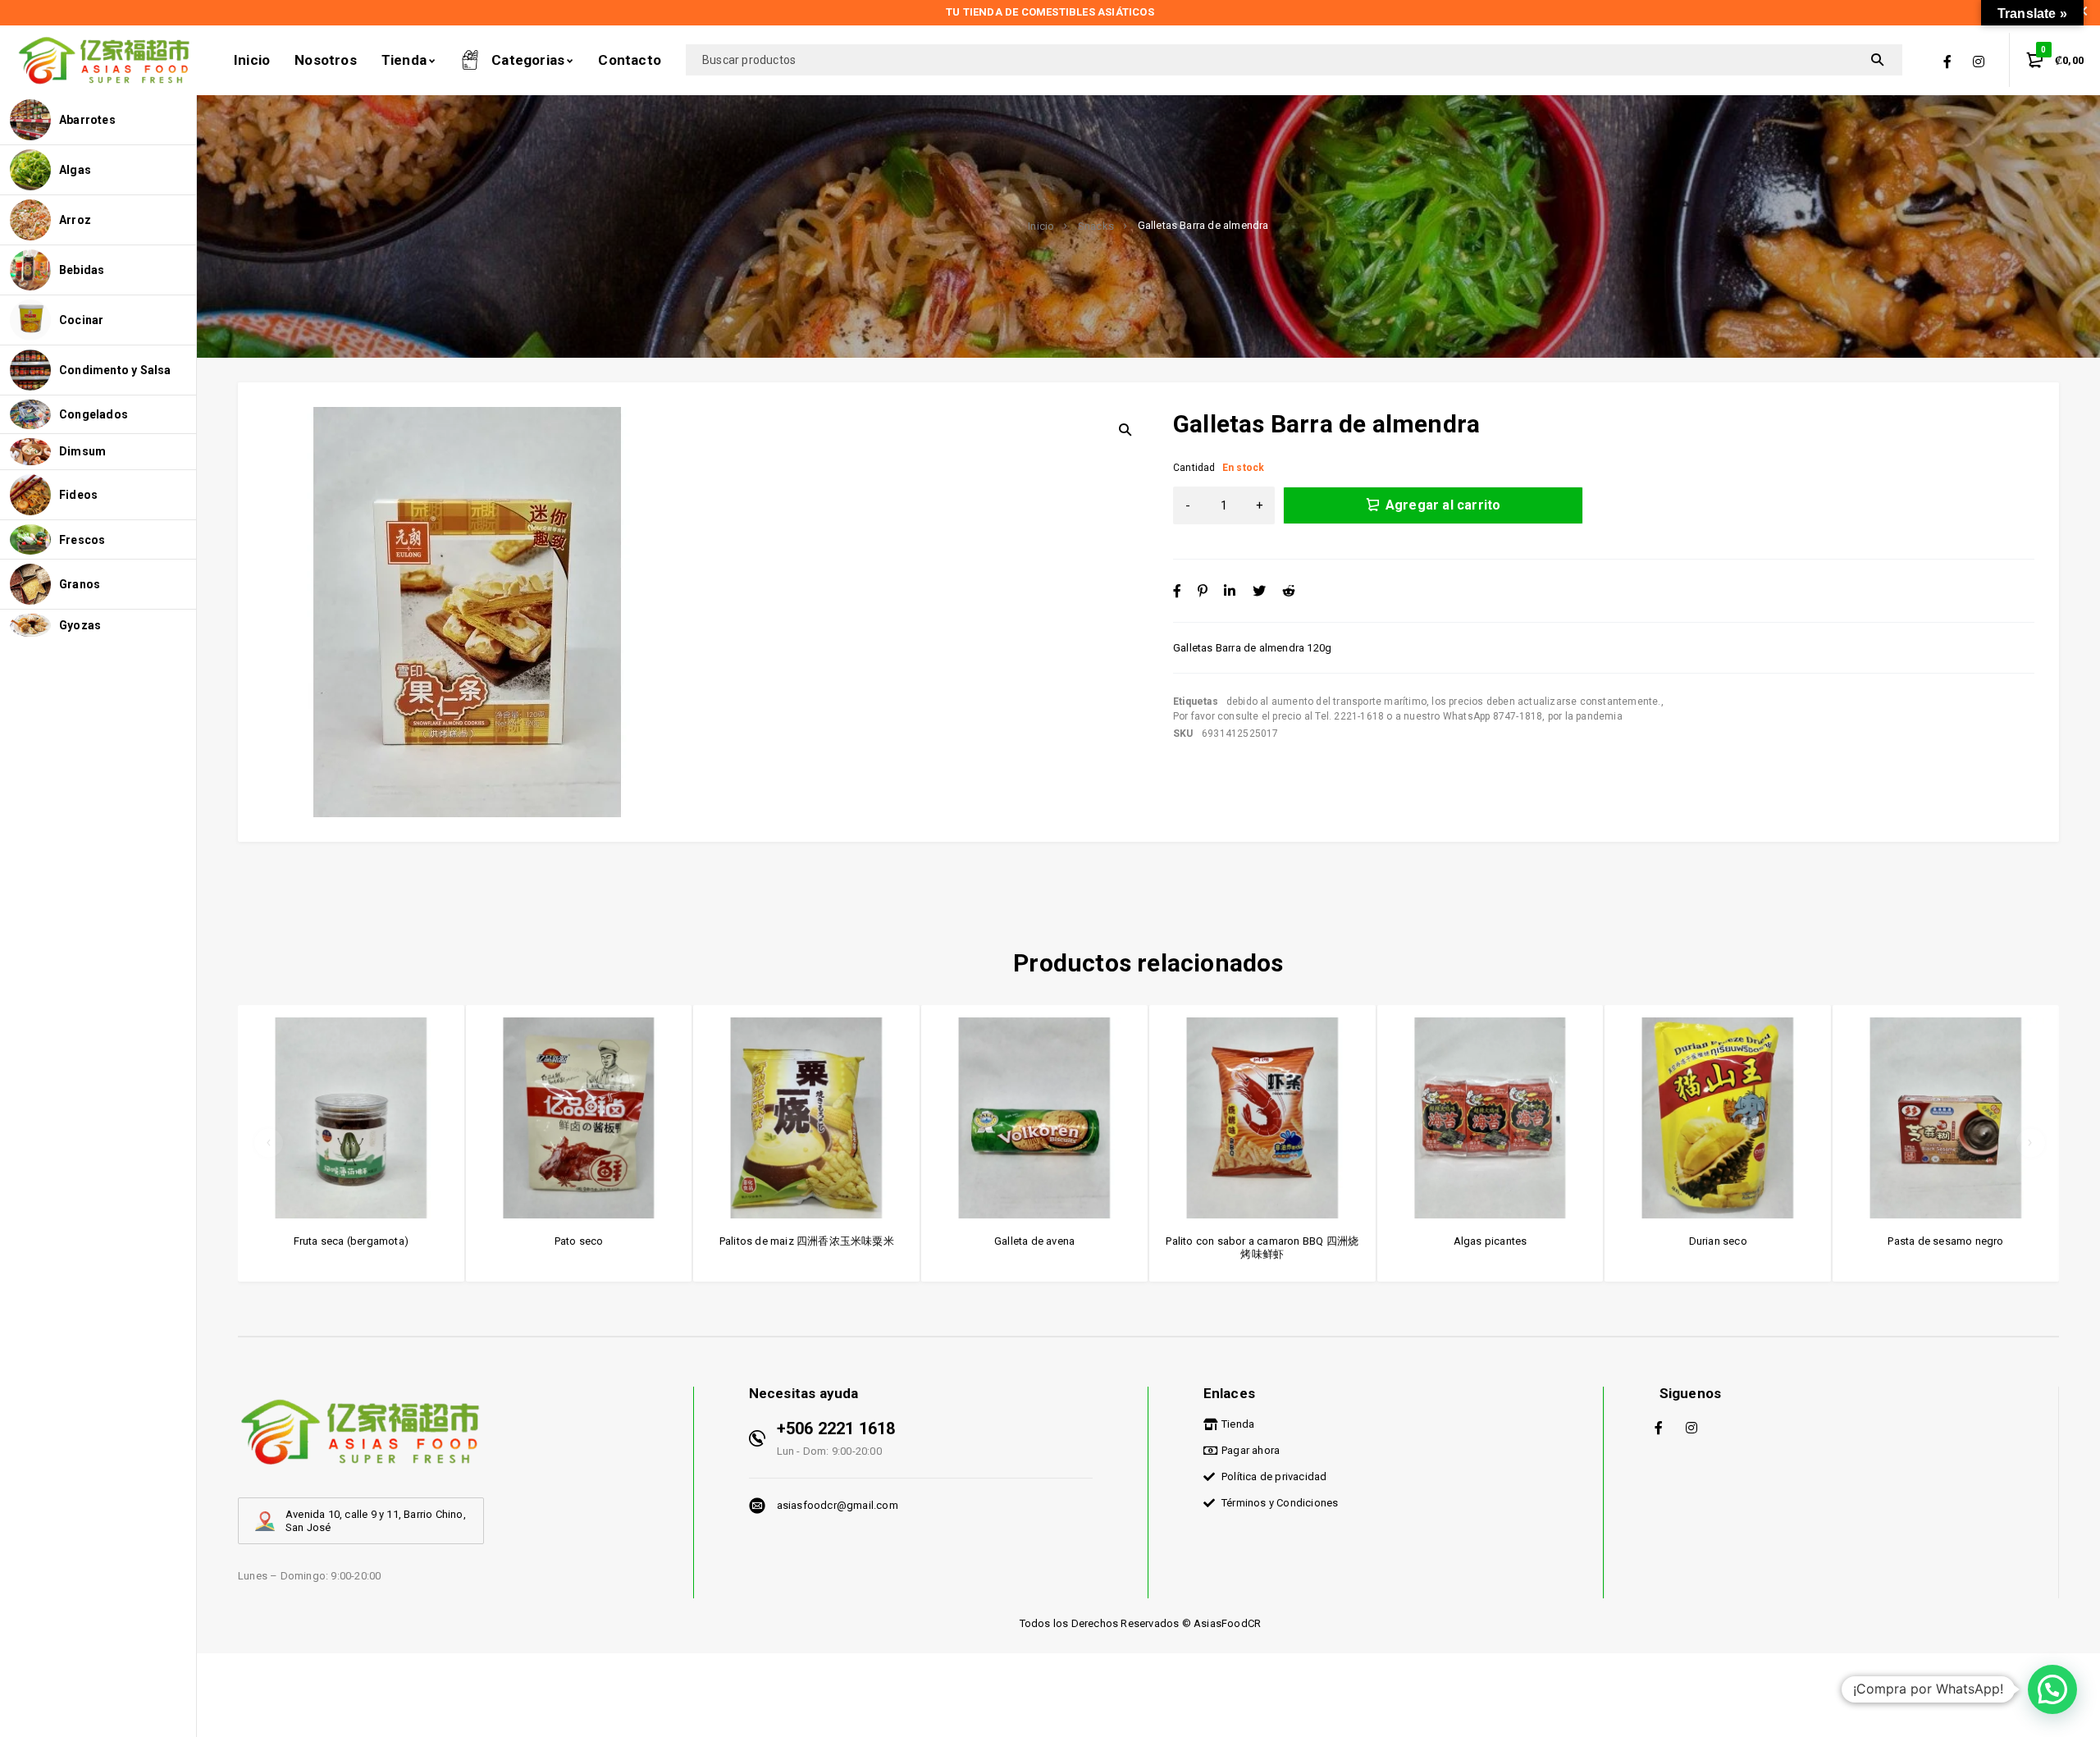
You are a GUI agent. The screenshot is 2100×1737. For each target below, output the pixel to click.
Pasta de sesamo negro (1945, 1241)
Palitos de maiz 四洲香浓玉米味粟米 (807, 1241)
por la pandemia (1585, 716)
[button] (2052, 1689)
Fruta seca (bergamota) (351, 1241)
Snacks (1096, 226)
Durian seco (1718, 1241)
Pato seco (579, 1241)
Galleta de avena (1034, 1241)
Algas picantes (1491, 1241)
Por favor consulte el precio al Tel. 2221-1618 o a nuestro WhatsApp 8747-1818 (1358, 716)
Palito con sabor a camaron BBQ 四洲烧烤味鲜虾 (1262, 1248)
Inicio (1041, 226)
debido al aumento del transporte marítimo (1326, 702)
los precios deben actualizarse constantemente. (1546, 702)
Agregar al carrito (1443, 505)
